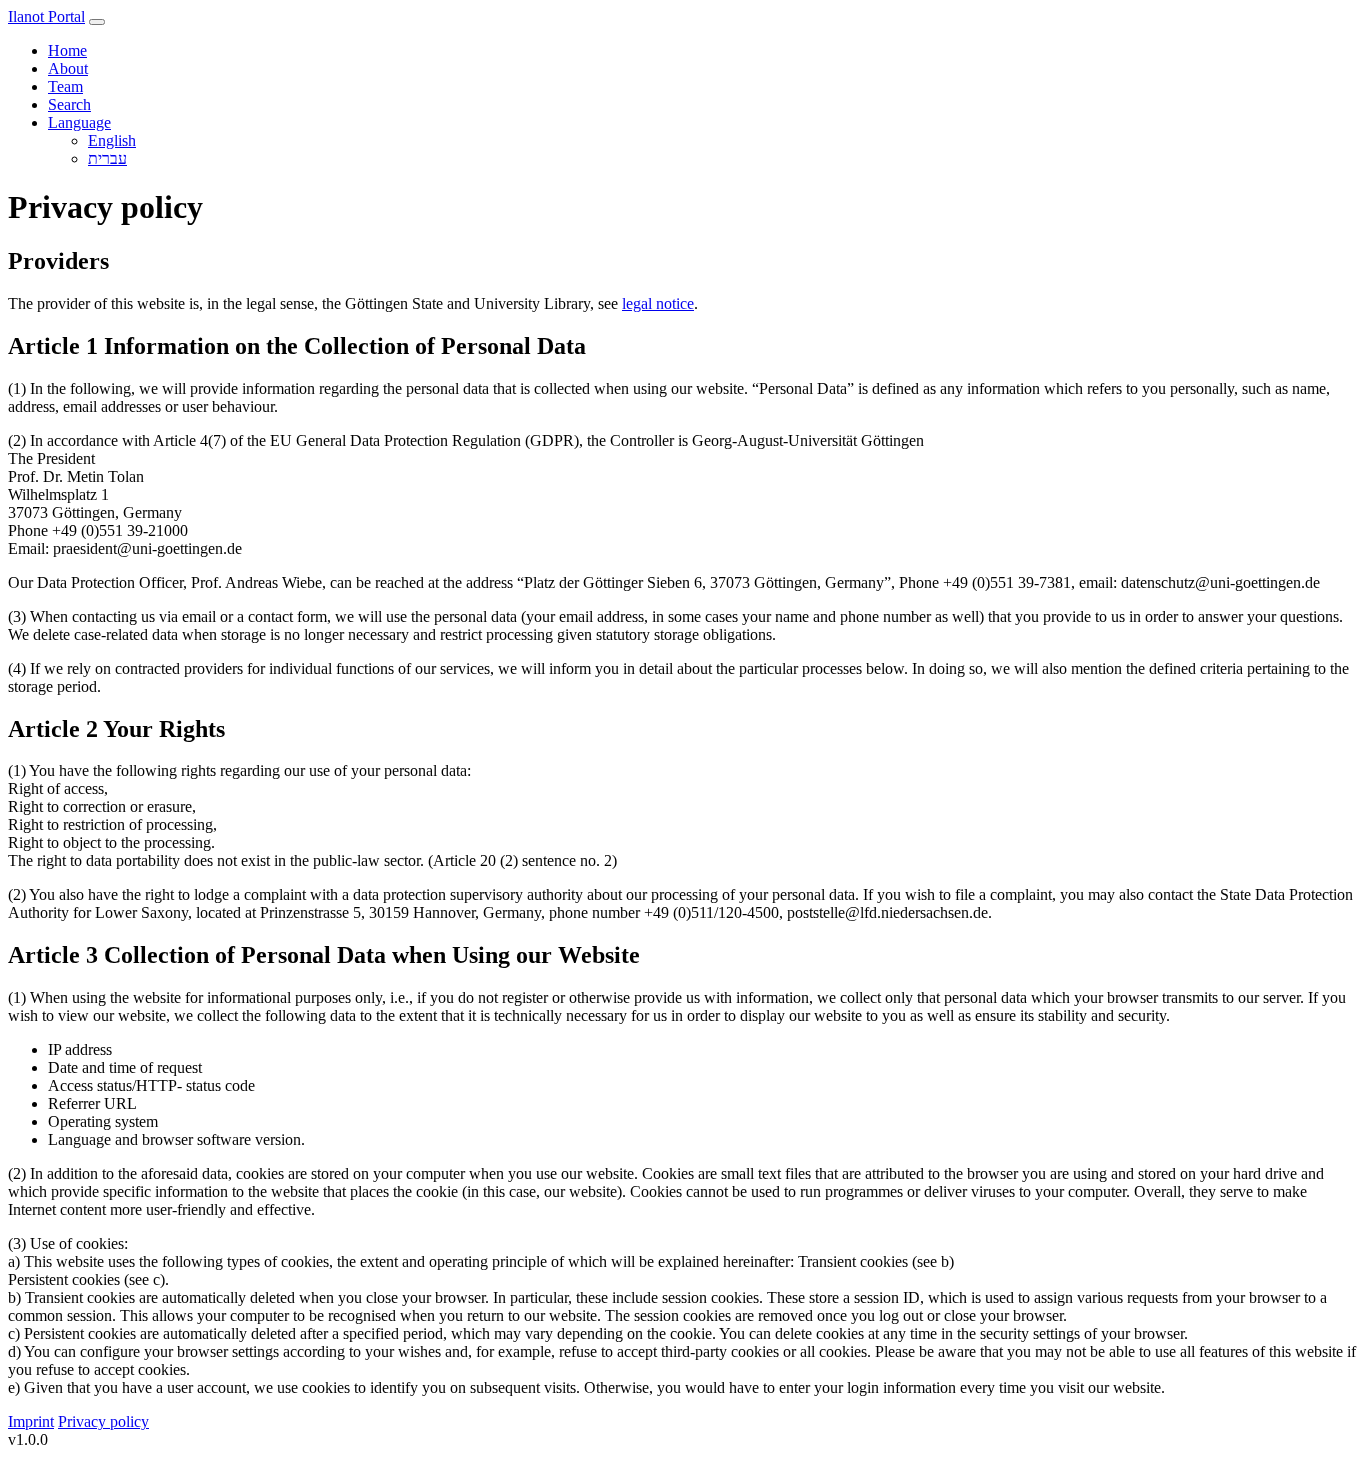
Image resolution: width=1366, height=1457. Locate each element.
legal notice (658, 303)
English (112, 140)
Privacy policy (103, 1421)
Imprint (31, 1421)
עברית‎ (107, 158)
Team (65, 86)
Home (67, 50)
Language (79, 122)
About (68, 68)
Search (69, 104)
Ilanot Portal (46, 16)
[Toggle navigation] (97, 22)
